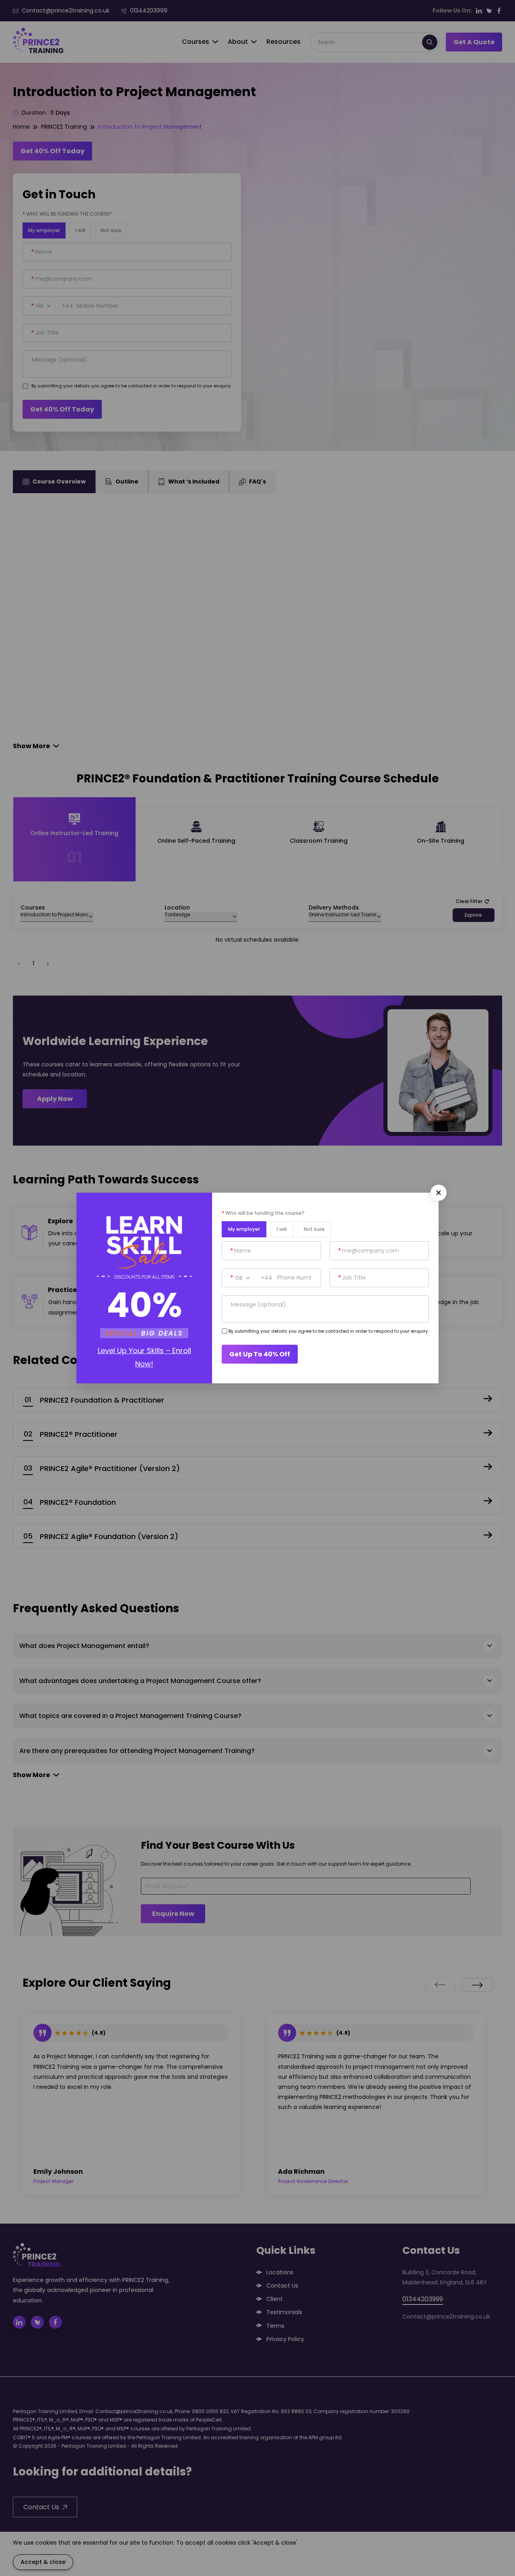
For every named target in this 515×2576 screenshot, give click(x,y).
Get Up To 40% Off (260, 1354)
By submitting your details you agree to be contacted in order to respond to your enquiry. (329, 1331)
